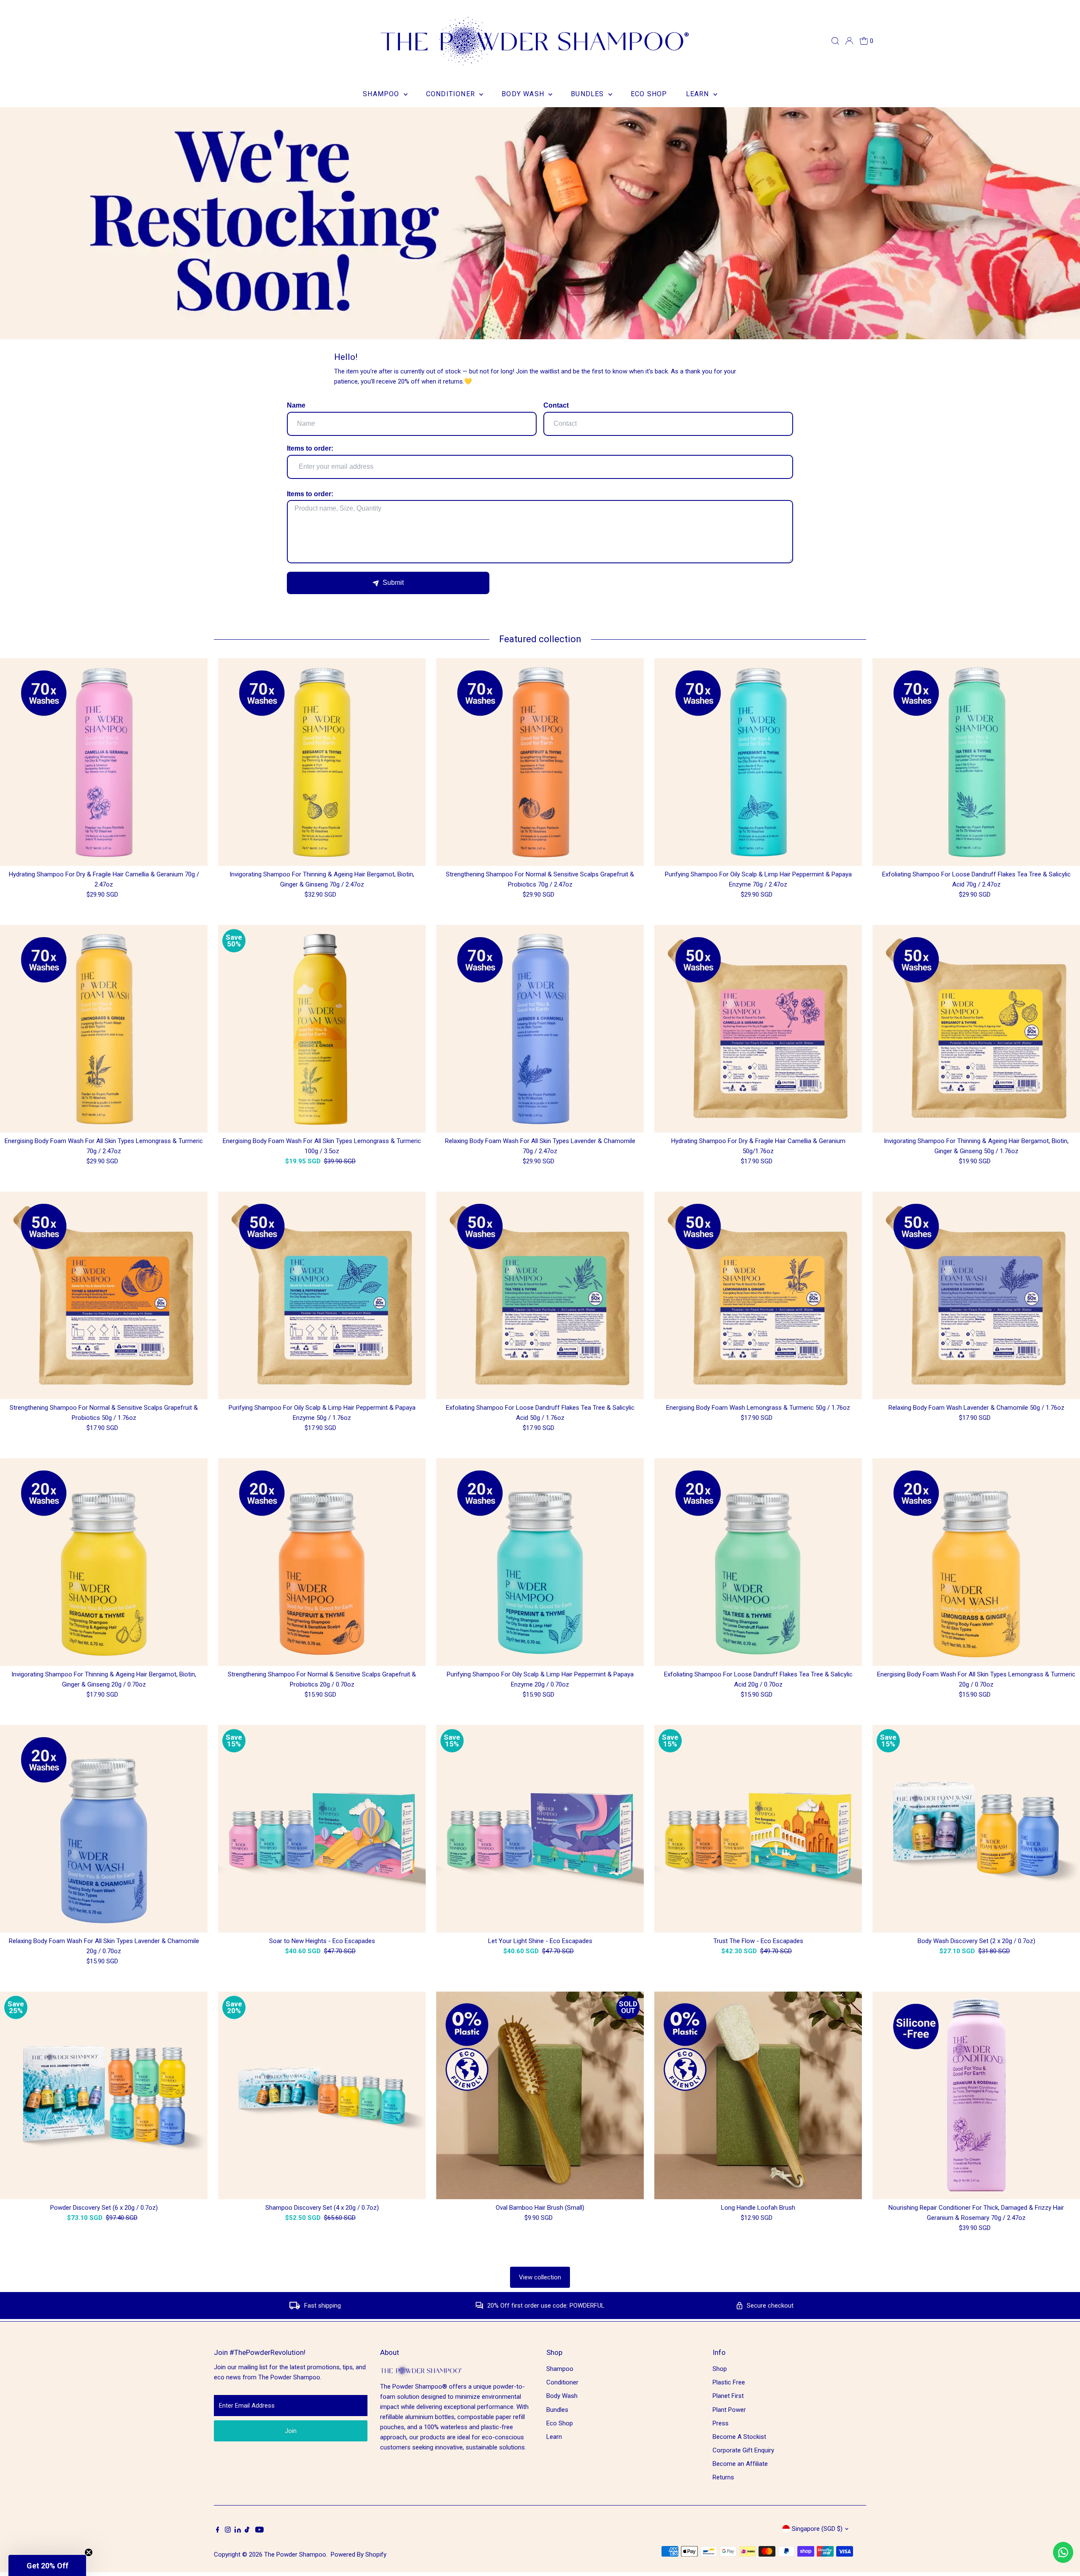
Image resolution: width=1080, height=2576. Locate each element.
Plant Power (729, 2410)
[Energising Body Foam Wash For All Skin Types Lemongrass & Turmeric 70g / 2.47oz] (104, 1029)
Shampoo (382, 94)
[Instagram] (228, 2530)
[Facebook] (218, 2530)
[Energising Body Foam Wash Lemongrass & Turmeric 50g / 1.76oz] (758, 1295)
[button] (47, 2565)
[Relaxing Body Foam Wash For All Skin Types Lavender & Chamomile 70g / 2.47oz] (540, 1029)
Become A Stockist (739, 2437)
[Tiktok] (247, 2530)
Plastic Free (729, 2382)
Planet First (728, 2396)
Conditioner (452, 94)
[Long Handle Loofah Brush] (758, 2095)
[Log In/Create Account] (849, 41)
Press (721, 2423)
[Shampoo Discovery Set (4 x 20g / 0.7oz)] (322, 2095)
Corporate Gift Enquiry (743, 2450)
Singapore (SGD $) (817, 2529)
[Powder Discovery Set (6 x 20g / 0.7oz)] (104, 2095)
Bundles (589, 94)
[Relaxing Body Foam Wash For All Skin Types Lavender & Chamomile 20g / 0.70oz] (104, 1829)
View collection (540, 2277)
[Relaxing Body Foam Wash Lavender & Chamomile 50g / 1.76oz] (976, 1295)
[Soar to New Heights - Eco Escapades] (322, 1829)
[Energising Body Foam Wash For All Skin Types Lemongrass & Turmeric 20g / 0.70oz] (976, 1562)
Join (291, 2431)
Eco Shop (649, 94)
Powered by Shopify (359, 2554)
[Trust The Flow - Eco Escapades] (758, 1829)
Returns (723, 2477)
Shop (720, 2369)
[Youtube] (259, 2530)
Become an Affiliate (740, 2464)
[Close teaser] (89, 2552)
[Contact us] (1063, 2552)
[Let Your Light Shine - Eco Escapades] (540, 1829)
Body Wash (524, 94)
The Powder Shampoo (295, 2554)
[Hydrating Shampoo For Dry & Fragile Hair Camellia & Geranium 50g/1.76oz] (758, 1029)
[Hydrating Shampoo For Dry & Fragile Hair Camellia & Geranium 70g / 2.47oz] (104, 762)
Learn (699, 94)
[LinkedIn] (239, 2530)
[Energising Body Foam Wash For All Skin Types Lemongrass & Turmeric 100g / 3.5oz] (322, 1029)
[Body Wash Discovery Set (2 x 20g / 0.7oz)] (976, 1829)
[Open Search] (835, 41)
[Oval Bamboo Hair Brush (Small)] (540, 2095)
